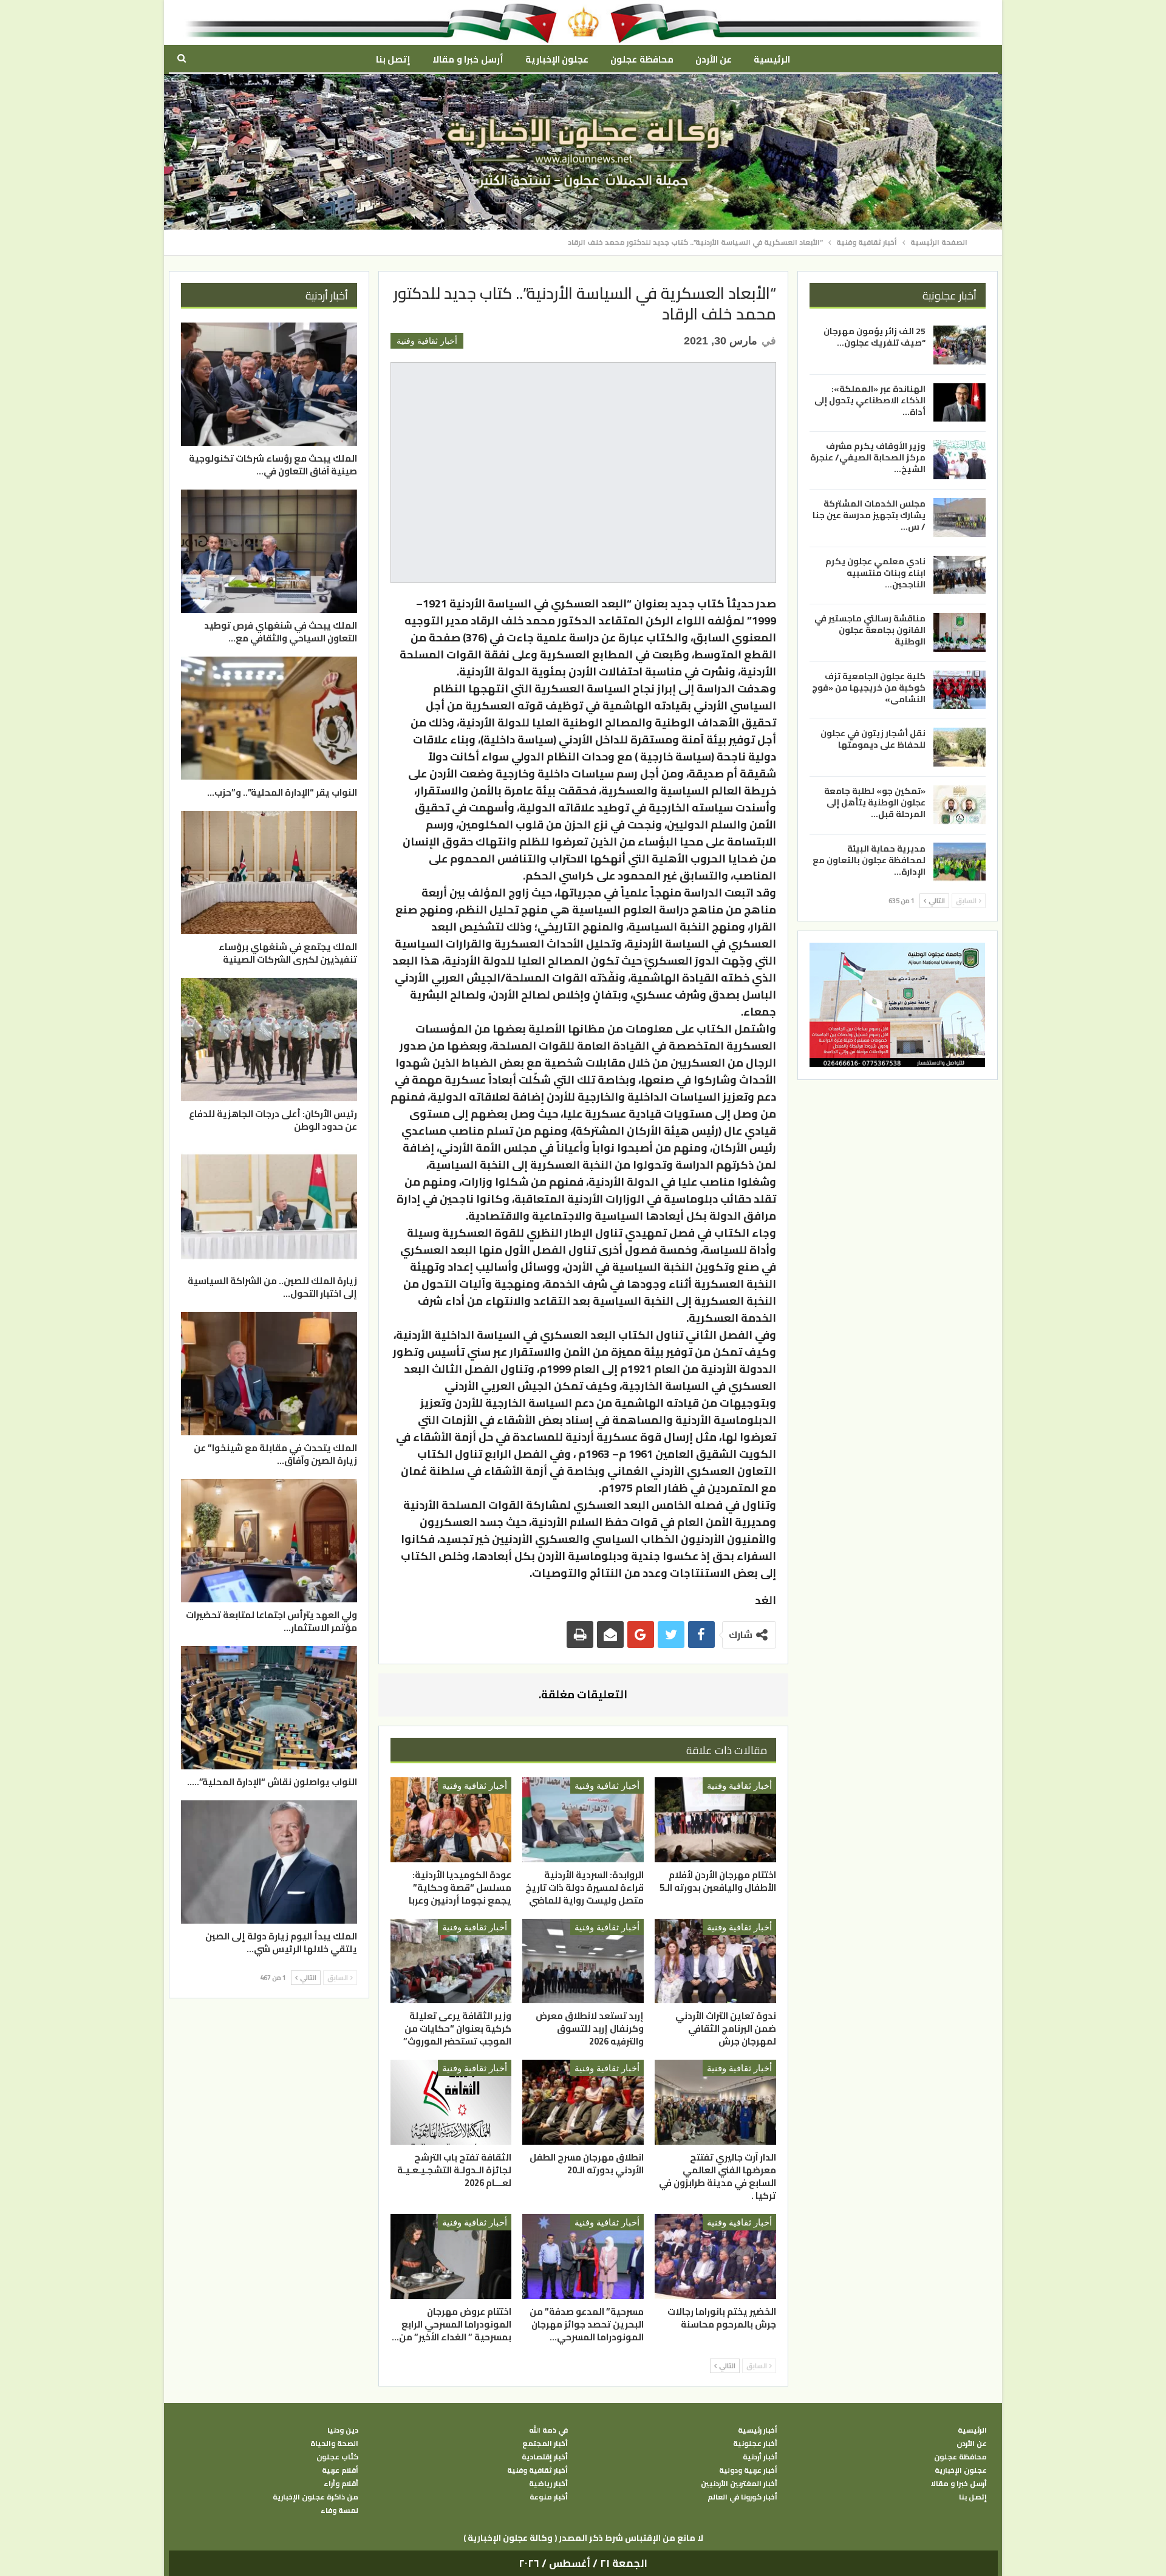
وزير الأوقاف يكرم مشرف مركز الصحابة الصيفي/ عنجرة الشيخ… (868, 457)
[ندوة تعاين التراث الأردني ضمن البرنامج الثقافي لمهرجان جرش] (715, 1961)
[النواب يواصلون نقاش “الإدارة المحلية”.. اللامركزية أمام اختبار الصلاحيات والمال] (269, 1708)
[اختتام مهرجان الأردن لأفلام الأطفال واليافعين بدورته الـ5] (715, 1820)
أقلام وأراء (341, 2484)
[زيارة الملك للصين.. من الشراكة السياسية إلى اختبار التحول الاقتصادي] (269, 1207)
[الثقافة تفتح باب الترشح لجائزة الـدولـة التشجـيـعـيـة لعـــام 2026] (451, 2102)
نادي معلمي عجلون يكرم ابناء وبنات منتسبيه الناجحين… (875, 572)
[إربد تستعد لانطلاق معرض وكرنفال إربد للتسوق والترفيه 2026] (583, 1961)
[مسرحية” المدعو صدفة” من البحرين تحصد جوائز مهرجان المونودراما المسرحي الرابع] (583, 2257)
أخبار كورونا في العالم (742, 2497)
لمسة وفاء (339, 2510)
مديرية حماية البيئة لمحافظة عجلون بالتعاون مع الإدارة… (869, 859)
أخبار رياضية (548, 2484)
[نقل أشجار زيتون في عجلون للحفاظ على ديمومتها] (960, 747)
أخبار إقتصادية (545, 2457)
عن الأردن (714, 59)
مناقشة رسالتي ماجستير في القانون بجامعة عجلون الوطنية (870, 630)
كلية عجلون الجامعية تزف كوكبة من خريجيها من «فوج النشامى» (869, 687)
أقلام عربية (340, 2470)
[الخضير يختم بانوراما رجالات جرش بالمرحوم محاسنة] (715, 2257)
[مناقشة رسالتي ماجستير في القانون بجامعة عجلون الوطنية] (960, 632)
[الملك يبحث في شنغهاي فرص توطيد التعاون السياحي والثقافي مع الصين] (269, 551)
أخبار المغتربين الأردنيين (739, 2484)
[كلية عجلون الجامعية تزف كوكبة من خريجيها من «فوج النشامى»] (960, 689)
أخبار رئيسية (758, 2430)
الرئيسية (772, 59)
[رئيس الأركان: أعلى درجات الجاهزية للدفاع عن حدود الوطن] (269, 1040)
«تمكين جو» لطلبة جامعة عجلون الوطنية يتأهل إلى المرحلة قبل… (875, 802)
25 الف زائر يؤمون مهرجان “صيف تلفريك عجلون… (874, 337)
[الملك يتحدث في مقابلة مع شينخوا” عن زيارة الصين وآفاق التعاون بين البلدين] (269, 1374)
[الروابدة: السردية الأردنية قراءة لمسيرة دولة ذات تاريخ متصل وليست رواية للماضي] (583, 1820)
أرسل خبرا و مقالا (468, 59)
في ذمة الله (548, 2430)
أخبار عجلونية (755, 2444)
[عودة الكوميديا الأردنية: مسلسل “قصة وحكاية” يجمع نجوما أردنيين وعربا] (451, 1820)
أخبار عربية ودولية (748, 2470)
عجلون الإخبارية (557, 59)
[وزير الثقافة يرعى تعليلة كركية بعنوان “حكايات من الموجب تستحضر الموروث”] (451, 1961)
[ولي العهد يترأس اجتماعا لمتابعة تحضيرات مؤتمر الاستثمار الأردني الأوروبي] (269, 1541)
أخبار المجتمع (545, 2444)
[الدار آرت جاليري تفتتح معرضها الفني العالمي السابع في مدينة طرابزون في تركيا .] (715, 2102)
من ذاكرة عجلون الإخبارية (315, 2497)
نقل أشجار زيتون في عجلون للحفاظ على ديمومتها (873, 739)
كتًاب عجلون (337, 2457)
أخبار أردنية (760, 2457)
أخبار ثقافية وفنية (427, 341)
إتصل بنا (393, 59)
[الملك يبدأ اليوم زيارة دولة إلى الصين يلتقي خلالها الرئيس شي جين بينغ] (269, 1862)
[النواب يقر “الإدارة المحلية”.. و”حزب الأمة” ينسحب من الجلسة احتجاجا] (269, 718)
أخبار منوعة (549, 2497)
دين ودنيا (343, 2430)
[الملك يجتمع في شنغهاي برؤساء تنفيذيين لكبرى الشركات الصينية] (269, 873)
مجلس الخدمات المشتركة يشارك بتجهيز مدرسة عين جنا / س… (869, 515)
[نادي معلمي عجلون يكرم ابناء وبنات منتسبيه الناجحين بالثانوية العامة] (960, 575)
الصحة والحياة (334, 2444)
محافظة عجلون (642, 59)
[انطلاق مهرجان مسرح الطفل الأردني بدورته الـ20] (583, 2102)
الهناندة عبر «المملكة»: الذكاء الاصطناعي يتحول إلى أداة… (870, 400)
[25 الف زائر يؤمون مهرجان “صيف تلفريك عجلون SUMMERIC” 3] (960, 345)
